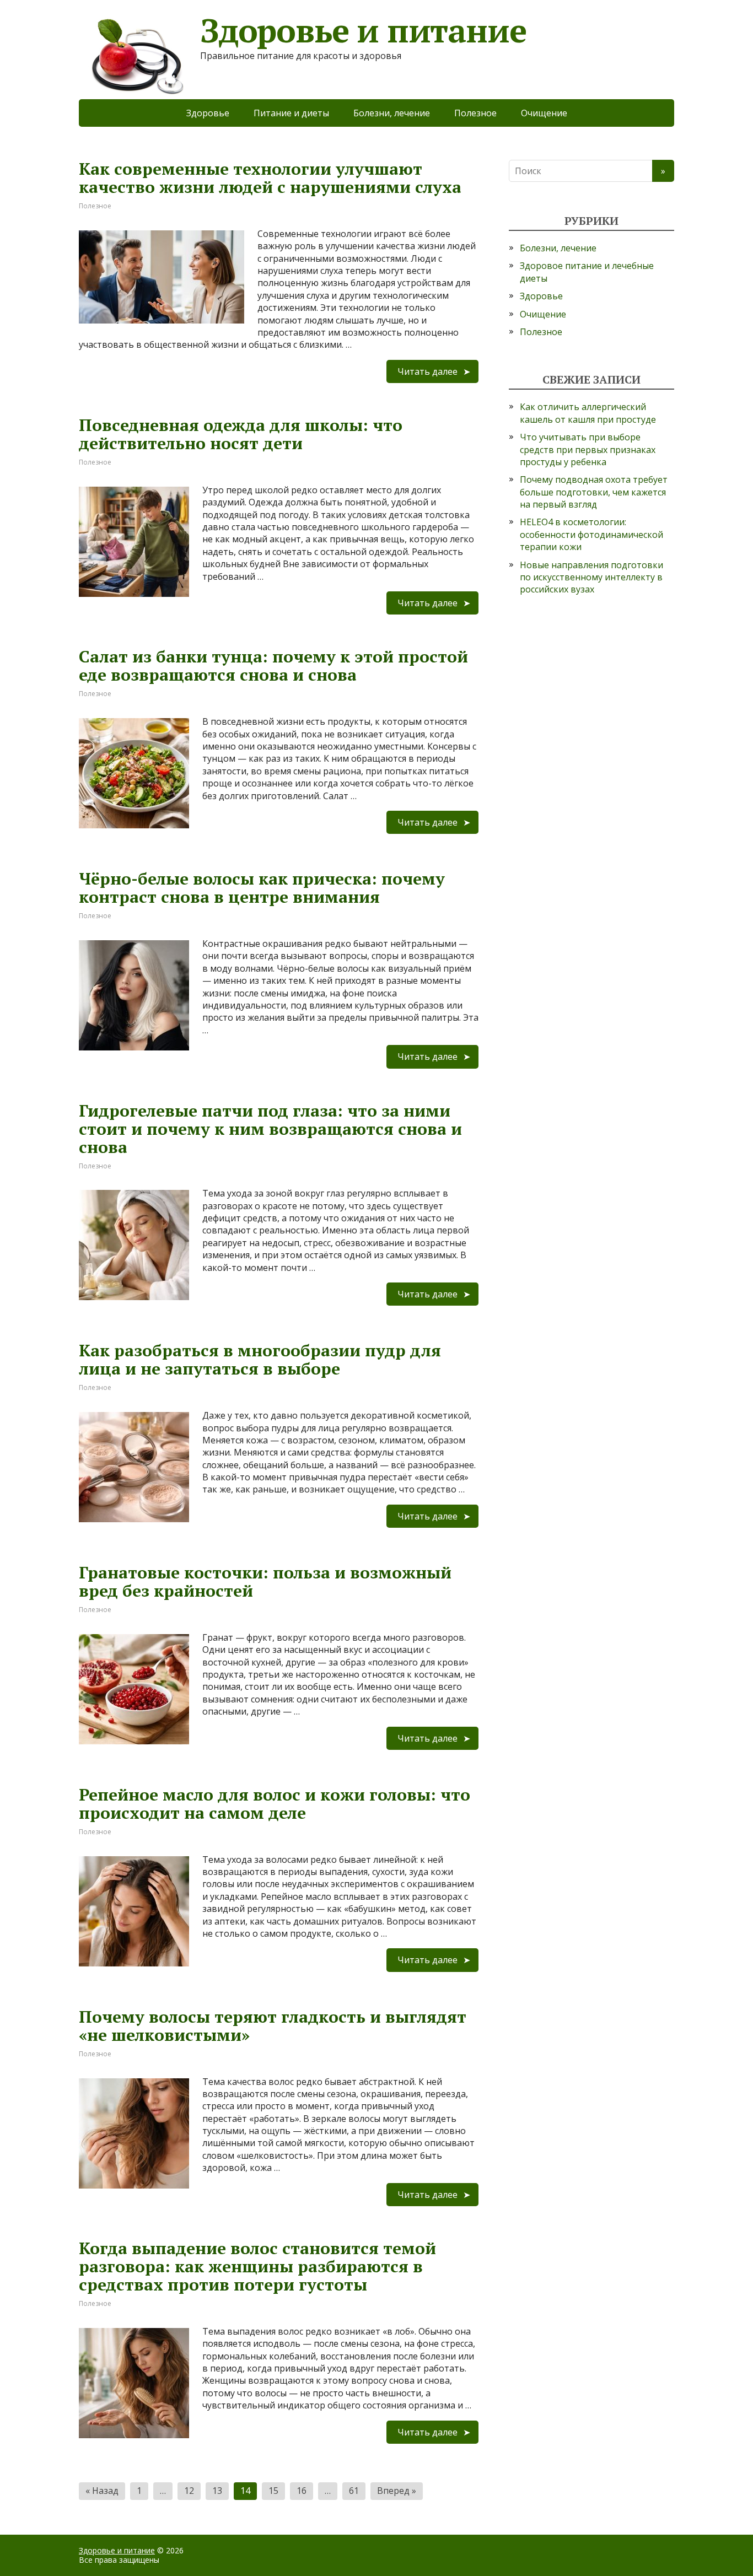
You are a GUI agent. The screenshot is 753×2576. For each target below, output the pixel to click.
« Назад (102, 2491)
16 (302, 2491)
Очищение (544, 113)
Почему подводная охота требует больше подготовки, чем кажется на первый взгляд (594, 492)
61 (354, 2491)
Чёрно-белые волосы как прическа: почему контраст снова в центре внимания (262, 888)
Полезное (475, 113)
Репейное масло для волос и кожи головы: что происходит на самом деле (275, 1804)
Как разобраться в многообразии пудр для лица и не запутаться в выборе (260, 1359)
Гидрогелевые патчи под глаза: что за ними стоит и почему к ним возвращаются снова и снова (270, 1129)
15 (273, 2491)
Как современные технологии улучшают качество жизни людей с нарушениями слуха (270, 178)
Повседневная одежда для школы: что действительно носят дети (241, 434)
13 (217, 2491)
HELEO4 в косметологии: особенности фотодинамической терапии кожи (591, 534)
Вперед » (397, 2491)
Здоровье (208, 113)
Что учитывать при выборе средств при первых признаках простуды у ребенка (588, 449)
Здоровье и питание (117, 2550)
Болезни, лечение (392, 113)
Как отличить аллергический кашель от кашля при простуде (588, 413)
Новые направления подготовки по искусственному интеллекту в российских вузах (591, 577)
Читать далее (427, 371)
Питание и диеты (291, 113)
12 (189, 2491)
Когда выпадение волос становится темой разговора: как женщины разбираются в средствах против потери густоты (257, 2266)
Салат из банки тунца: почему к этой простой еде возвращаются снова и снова (273, 665)
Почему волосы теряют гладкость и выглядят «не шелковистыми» (273, 2026)
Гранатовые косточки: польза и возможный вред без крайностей (265, 1581)
